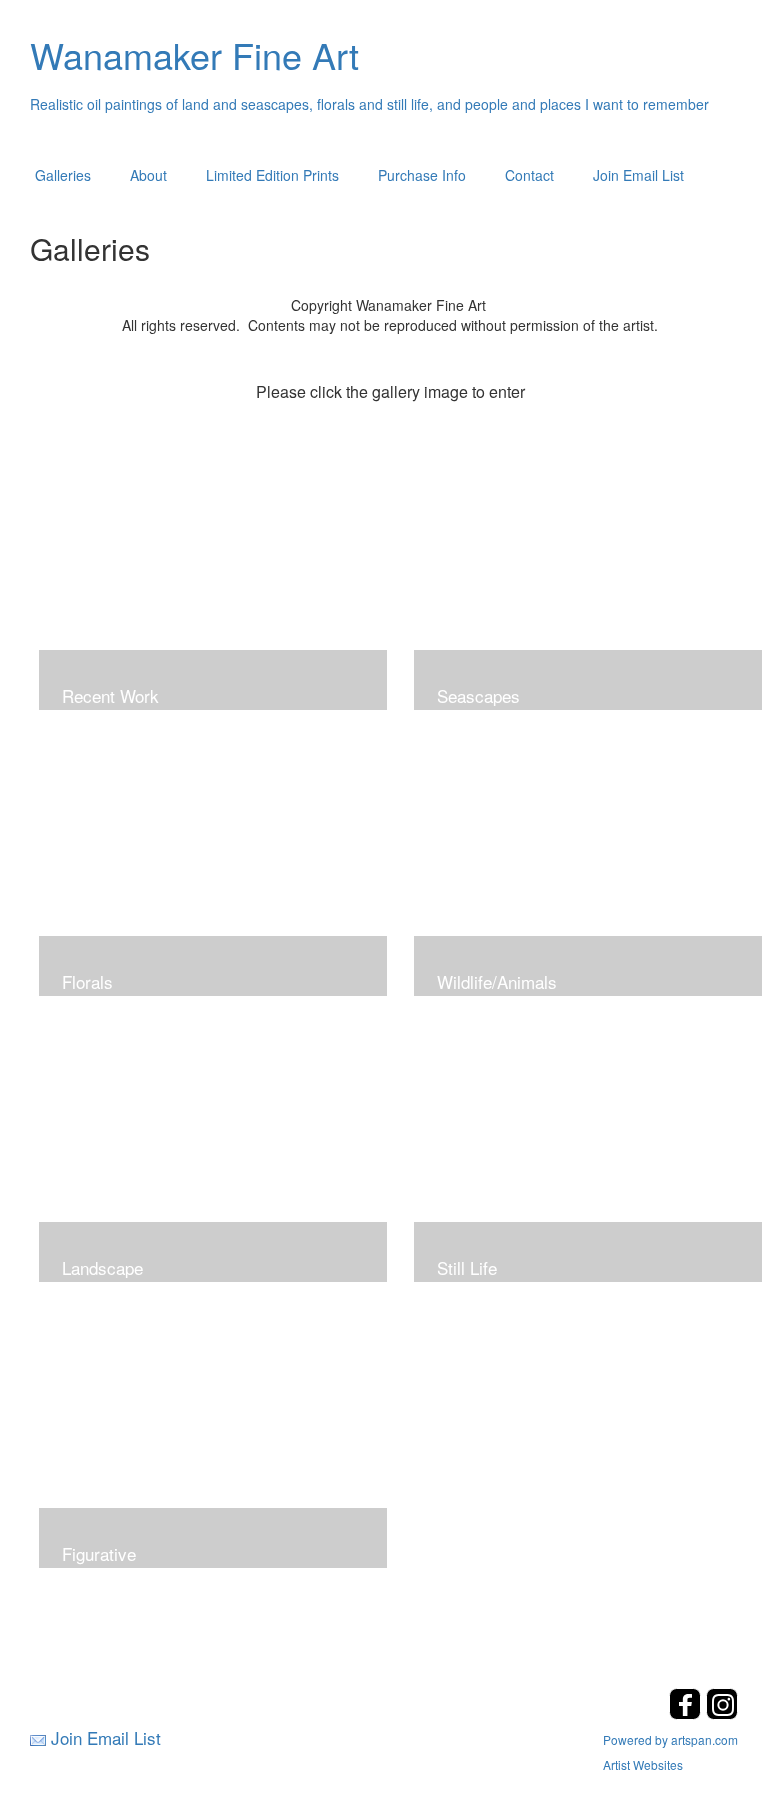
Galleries (63, 175)
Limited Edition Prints (272, 175)
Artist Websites (643, 1764)
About (148, 175)
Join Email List (638, 175)
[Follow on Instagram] (722, 1713)
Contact (529, 175)
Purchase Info (422, 175)
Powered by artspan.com (670, 1739)
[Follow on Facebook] (687, 1713)
